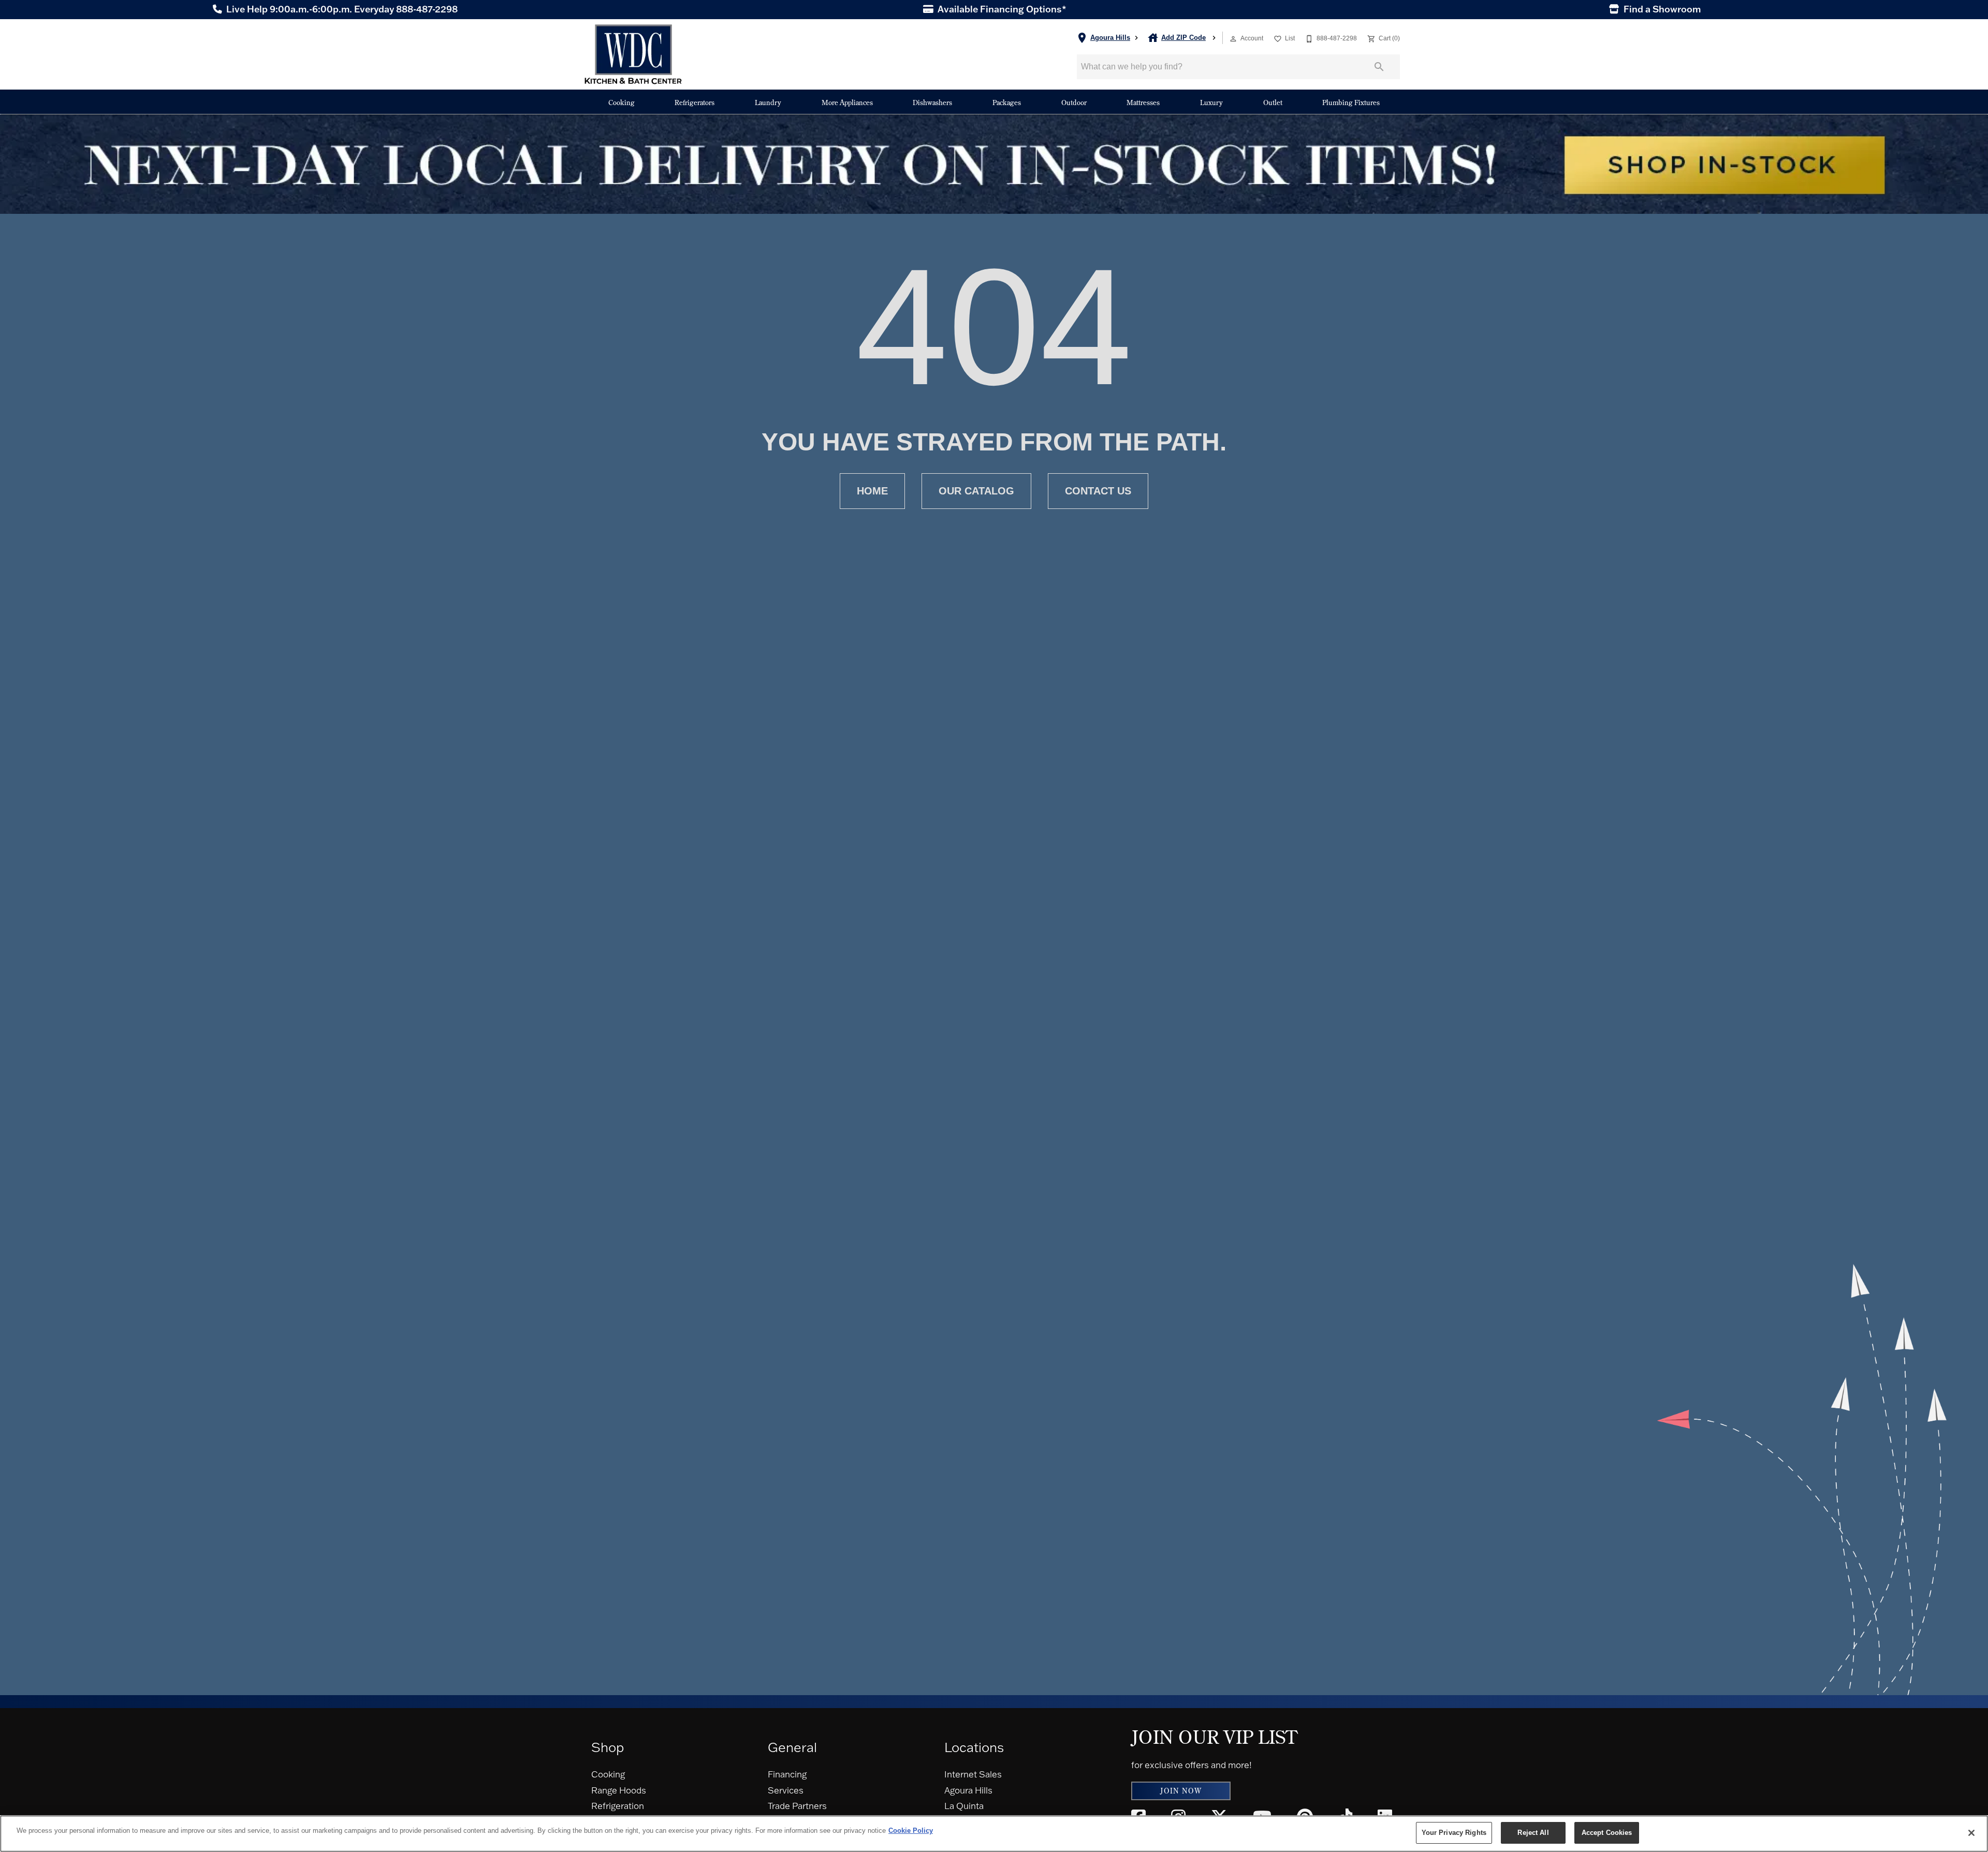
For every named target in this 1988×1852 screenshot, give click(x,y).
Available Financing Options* (1001, 9)
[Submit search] (1379, 67)
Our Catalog (976, 491)
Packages (1007, 102)
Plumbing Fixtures (1351, 102)
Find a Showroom (1661, 9)
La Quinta (964, 1806)
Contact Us (1098, 491)
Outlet (1273, 102)
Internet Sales (973, 1774)
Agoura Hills (968, 1790)
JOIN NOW (1181, 1791)
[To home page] (633, 54)
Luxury (1211, 102)
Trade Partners (797, 1806)
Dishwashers (932, 102)
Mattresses (1143, 102)
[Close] (1971, 1833)
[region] (994, 1834)
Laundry (768, 102)
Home (872, 491)
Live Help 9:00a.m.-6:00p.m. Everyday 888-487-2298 (341, 9)
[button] (1233, 39)
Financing (787, 1774)
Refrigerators (695, 102)
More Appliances (847, 102)
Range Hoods (619, 1790)
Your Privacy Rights (1454, 1833)
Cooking (622, 102)
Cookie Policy (911, 1831)
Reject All (1533, 1833)
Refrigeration (618, 1806)
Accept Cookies (1607, 1833)
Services (786, 1790)
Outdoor (1074, 102)
